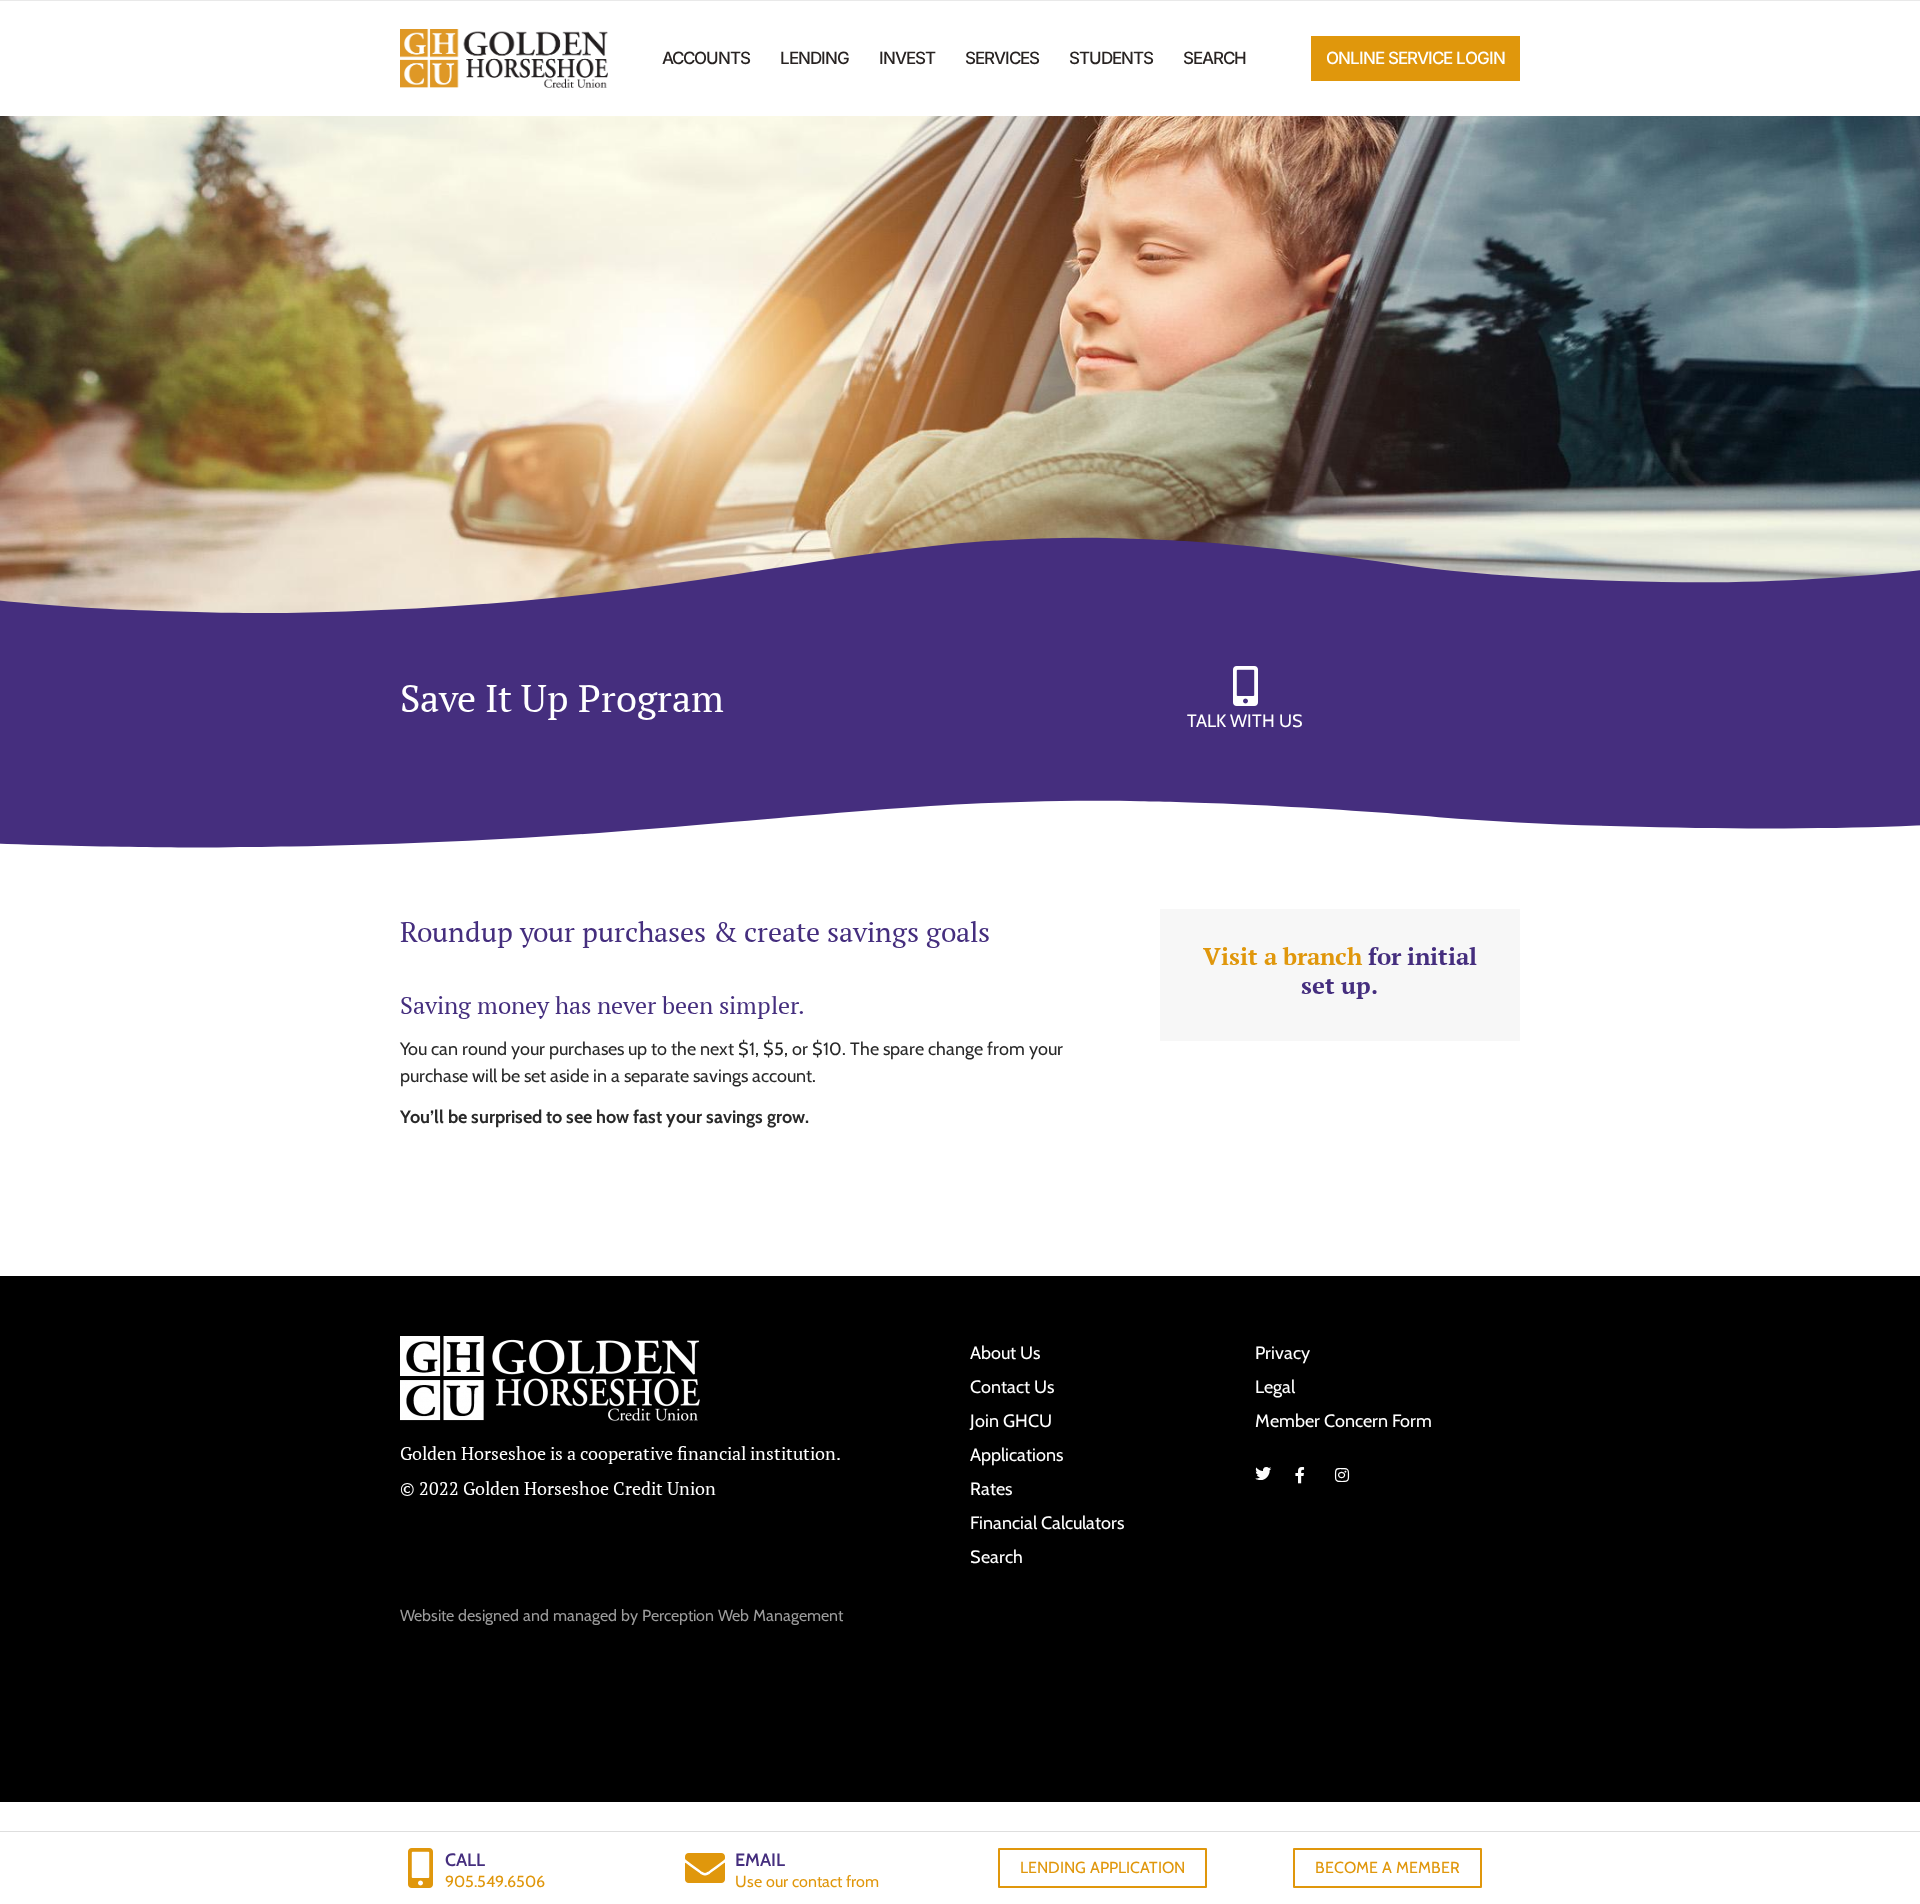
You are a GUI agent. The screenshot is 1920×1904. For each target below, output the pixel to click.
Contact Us (1012, 1387)
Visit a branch (1282, 956)
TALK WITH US (1245, 721)
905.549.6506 (495, 1881)
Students (1111, 58)
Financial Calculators (1047, 1523)
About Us (1005, 1353)
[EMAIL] (705, 1868)
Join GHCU (1011, 1421)
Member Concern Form (1343, 1421)
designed (488, 1615)
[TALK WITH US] (1245, 686)
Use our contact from (807, 1881)
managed (585, 1615)
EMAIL (760, 1860)
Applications (1016, 1455)
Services (1002, 58)
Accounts (706, 58)
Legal (1275, 1387)
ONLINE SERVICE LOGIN (1415, 58)
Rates (991, 1489)
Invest (907, 58)
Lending (814, 58)
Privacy (1282, 1353)
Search (1214, 58)
